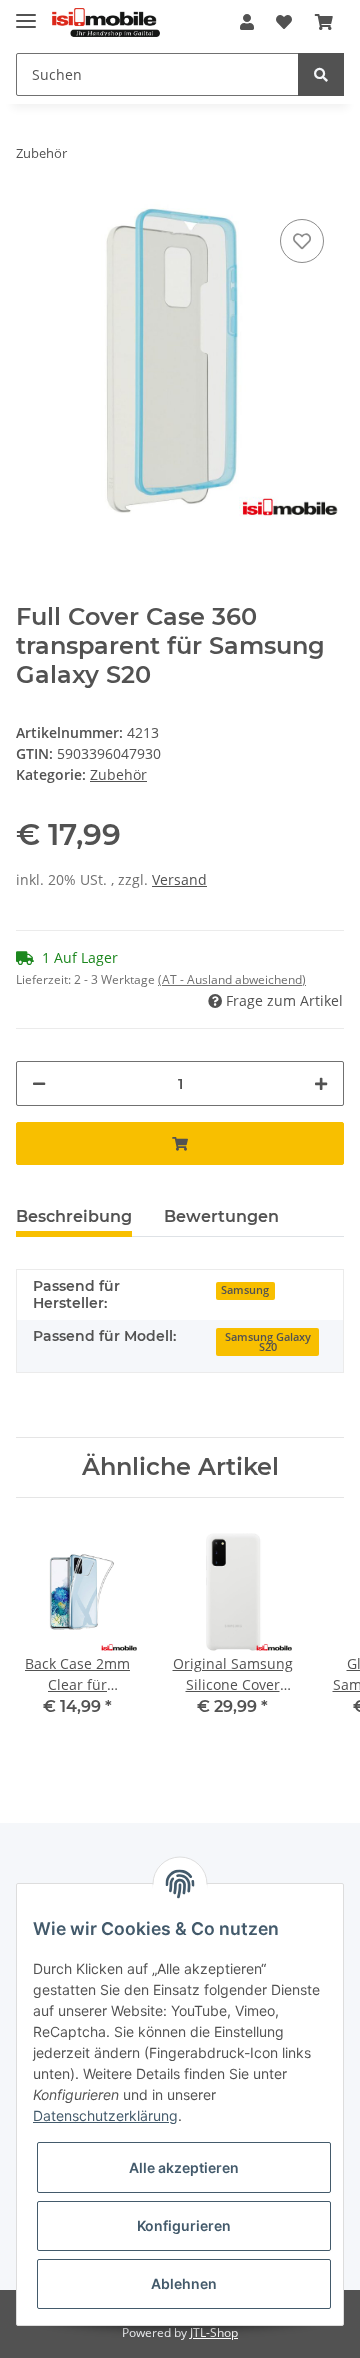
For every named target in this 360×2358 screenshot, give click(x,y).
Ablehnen (184, 2283)
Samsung (245, 1290)
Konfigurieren (184, 2225)
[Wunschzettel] (284, 22)
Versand (179, 879)
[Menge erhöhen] (321, 1083)
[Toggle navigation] (26, 12)
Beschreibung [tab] (74, 1216)
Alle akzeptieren (184, 2167)
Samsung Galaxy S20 (268, 1342)
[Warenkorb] (324, 22)
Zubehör (118, 774)
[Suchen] (321, 74)
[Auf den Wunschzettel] (302, 241)
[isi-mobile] (106, 22)
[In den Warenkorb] (180, 1143)
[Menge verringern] (39, 1083)
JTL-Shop (214, 2332)
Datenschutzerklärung (105, 2115)
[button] (247, 22)
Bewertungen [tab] (221, 1216)
